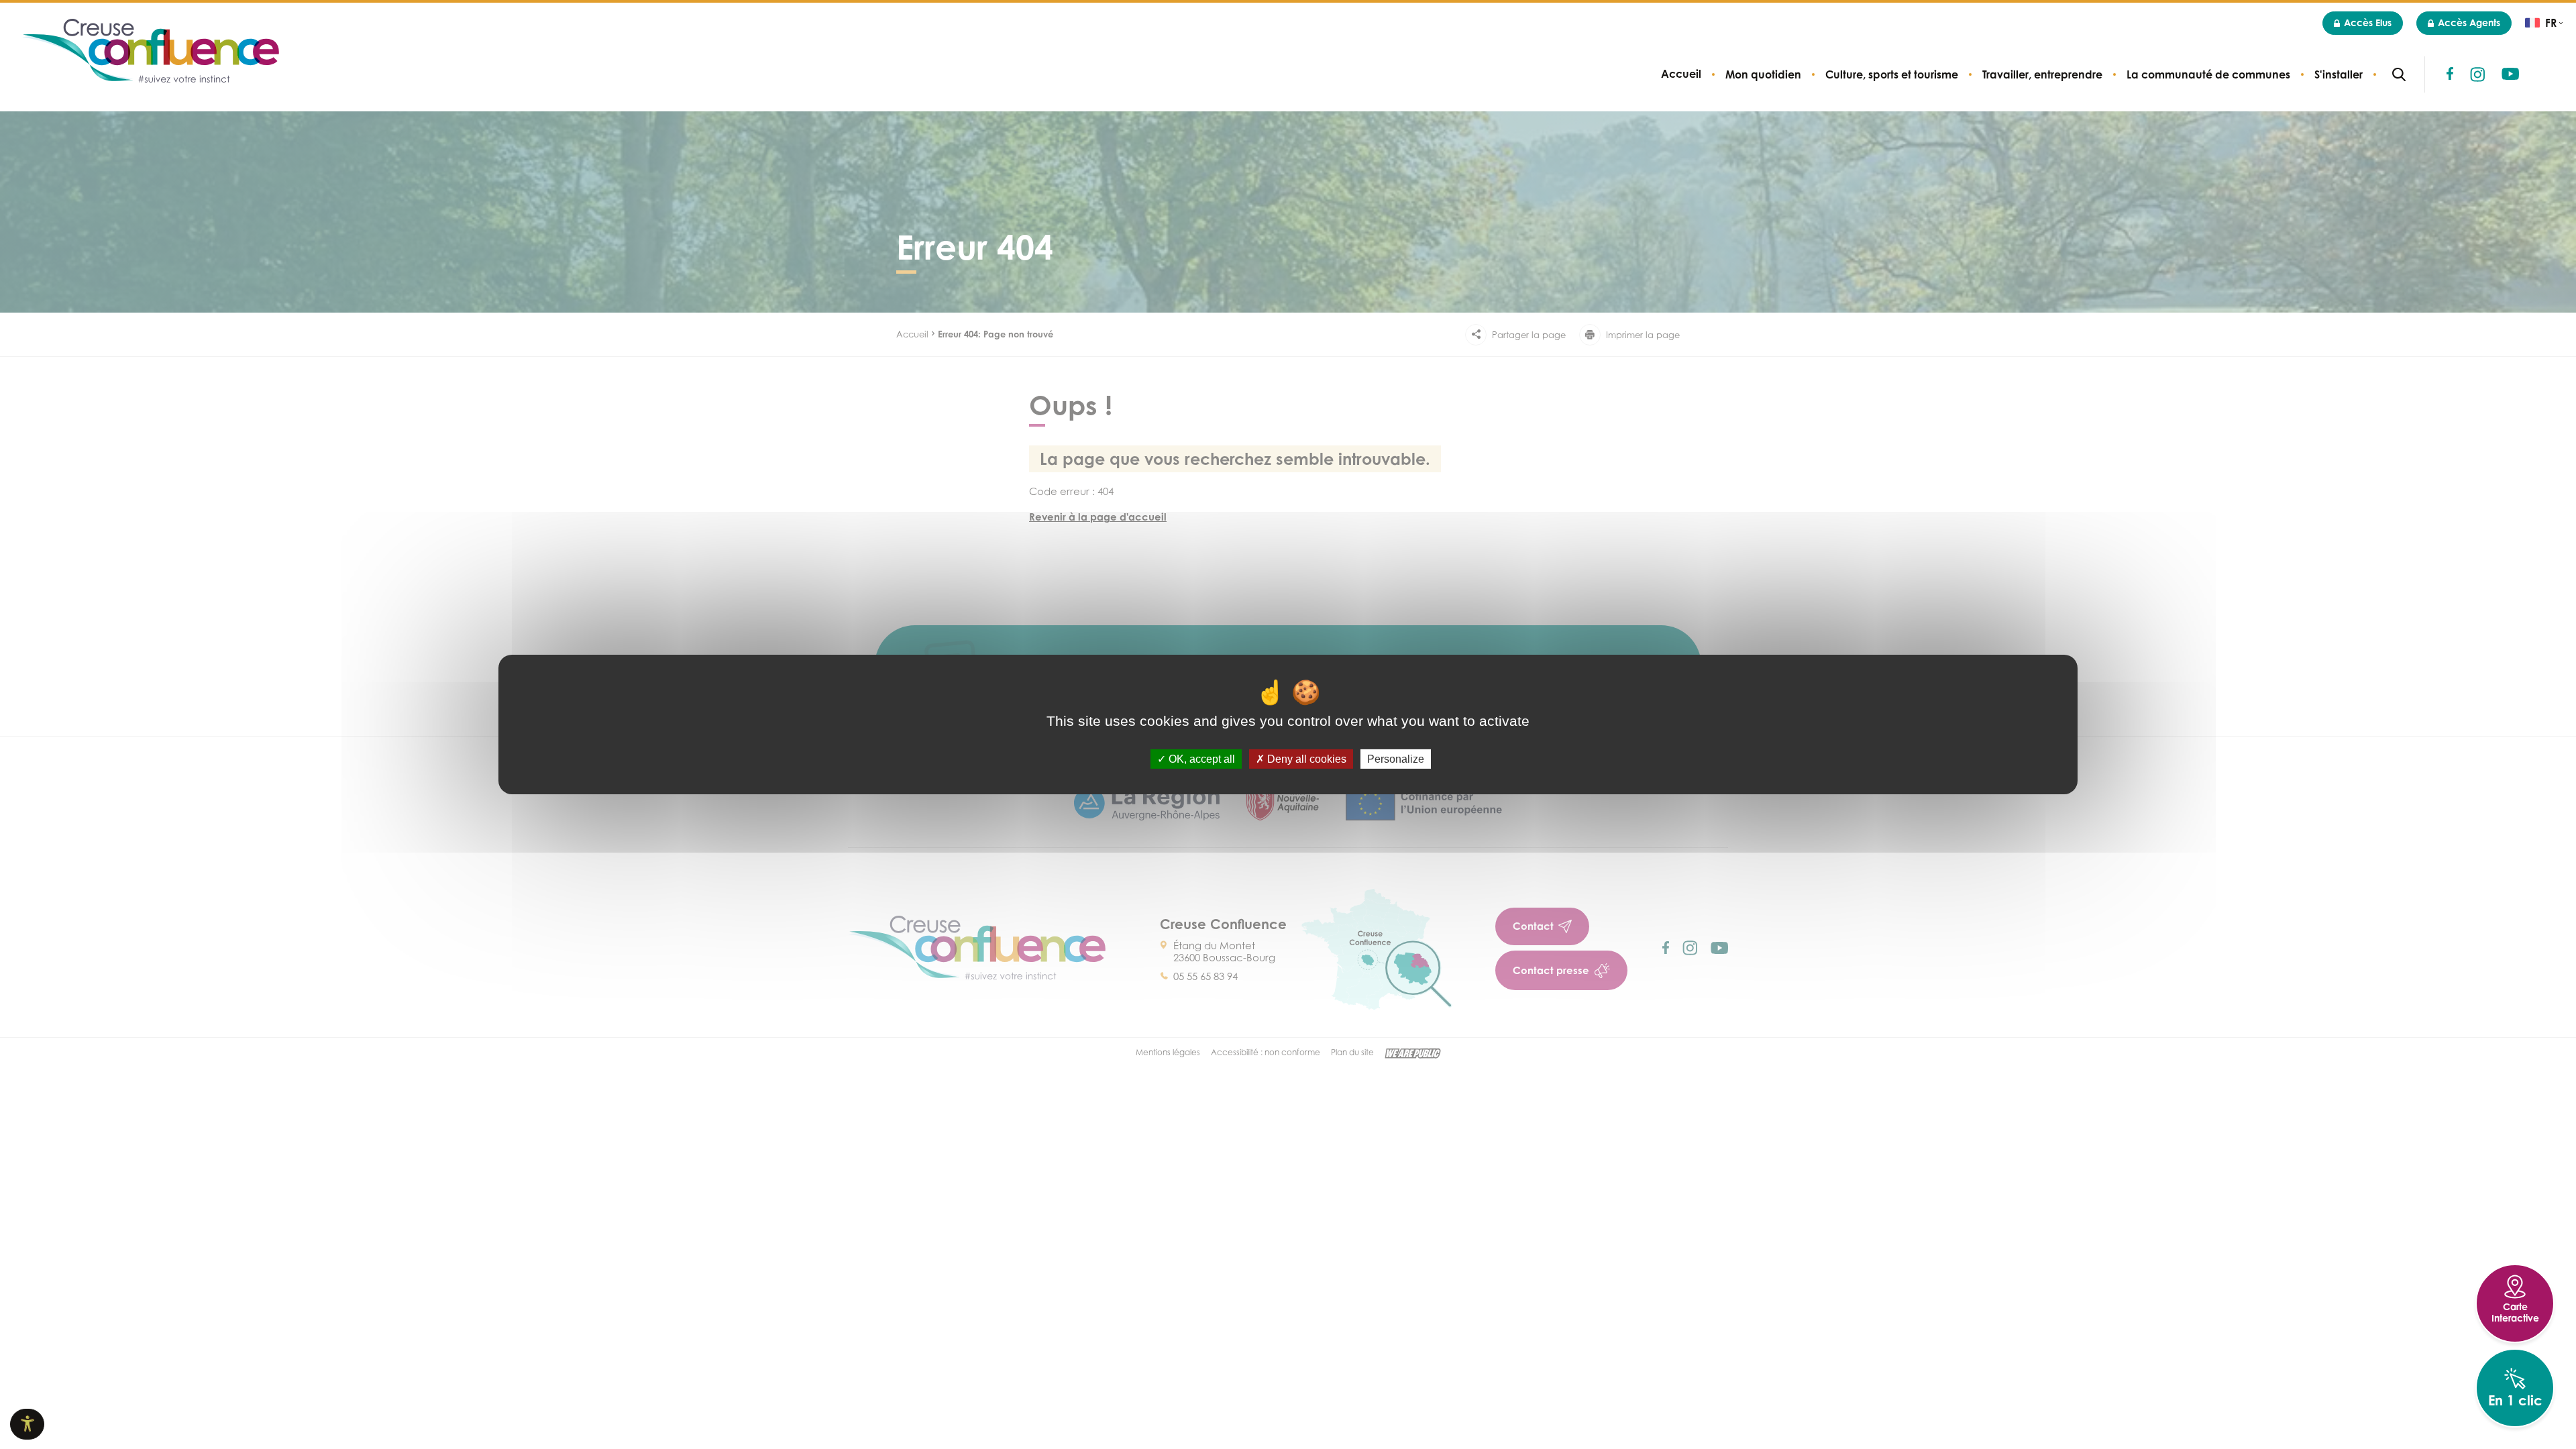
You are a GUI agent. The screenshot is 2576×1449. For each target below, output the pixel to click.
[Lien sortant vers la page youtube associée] (2510, 74)
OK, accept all (1200, 759)
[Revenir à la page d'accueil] (150, 52)
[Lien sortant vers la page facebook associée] (2450, 73)
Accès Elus (2368, 22)
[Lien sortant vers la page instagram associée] (2477, 74)
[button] (1763, 74)
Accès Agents (2469, 22)
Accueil (1681, 74)
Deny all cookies (1305, 759)
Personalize (1396, 759)
